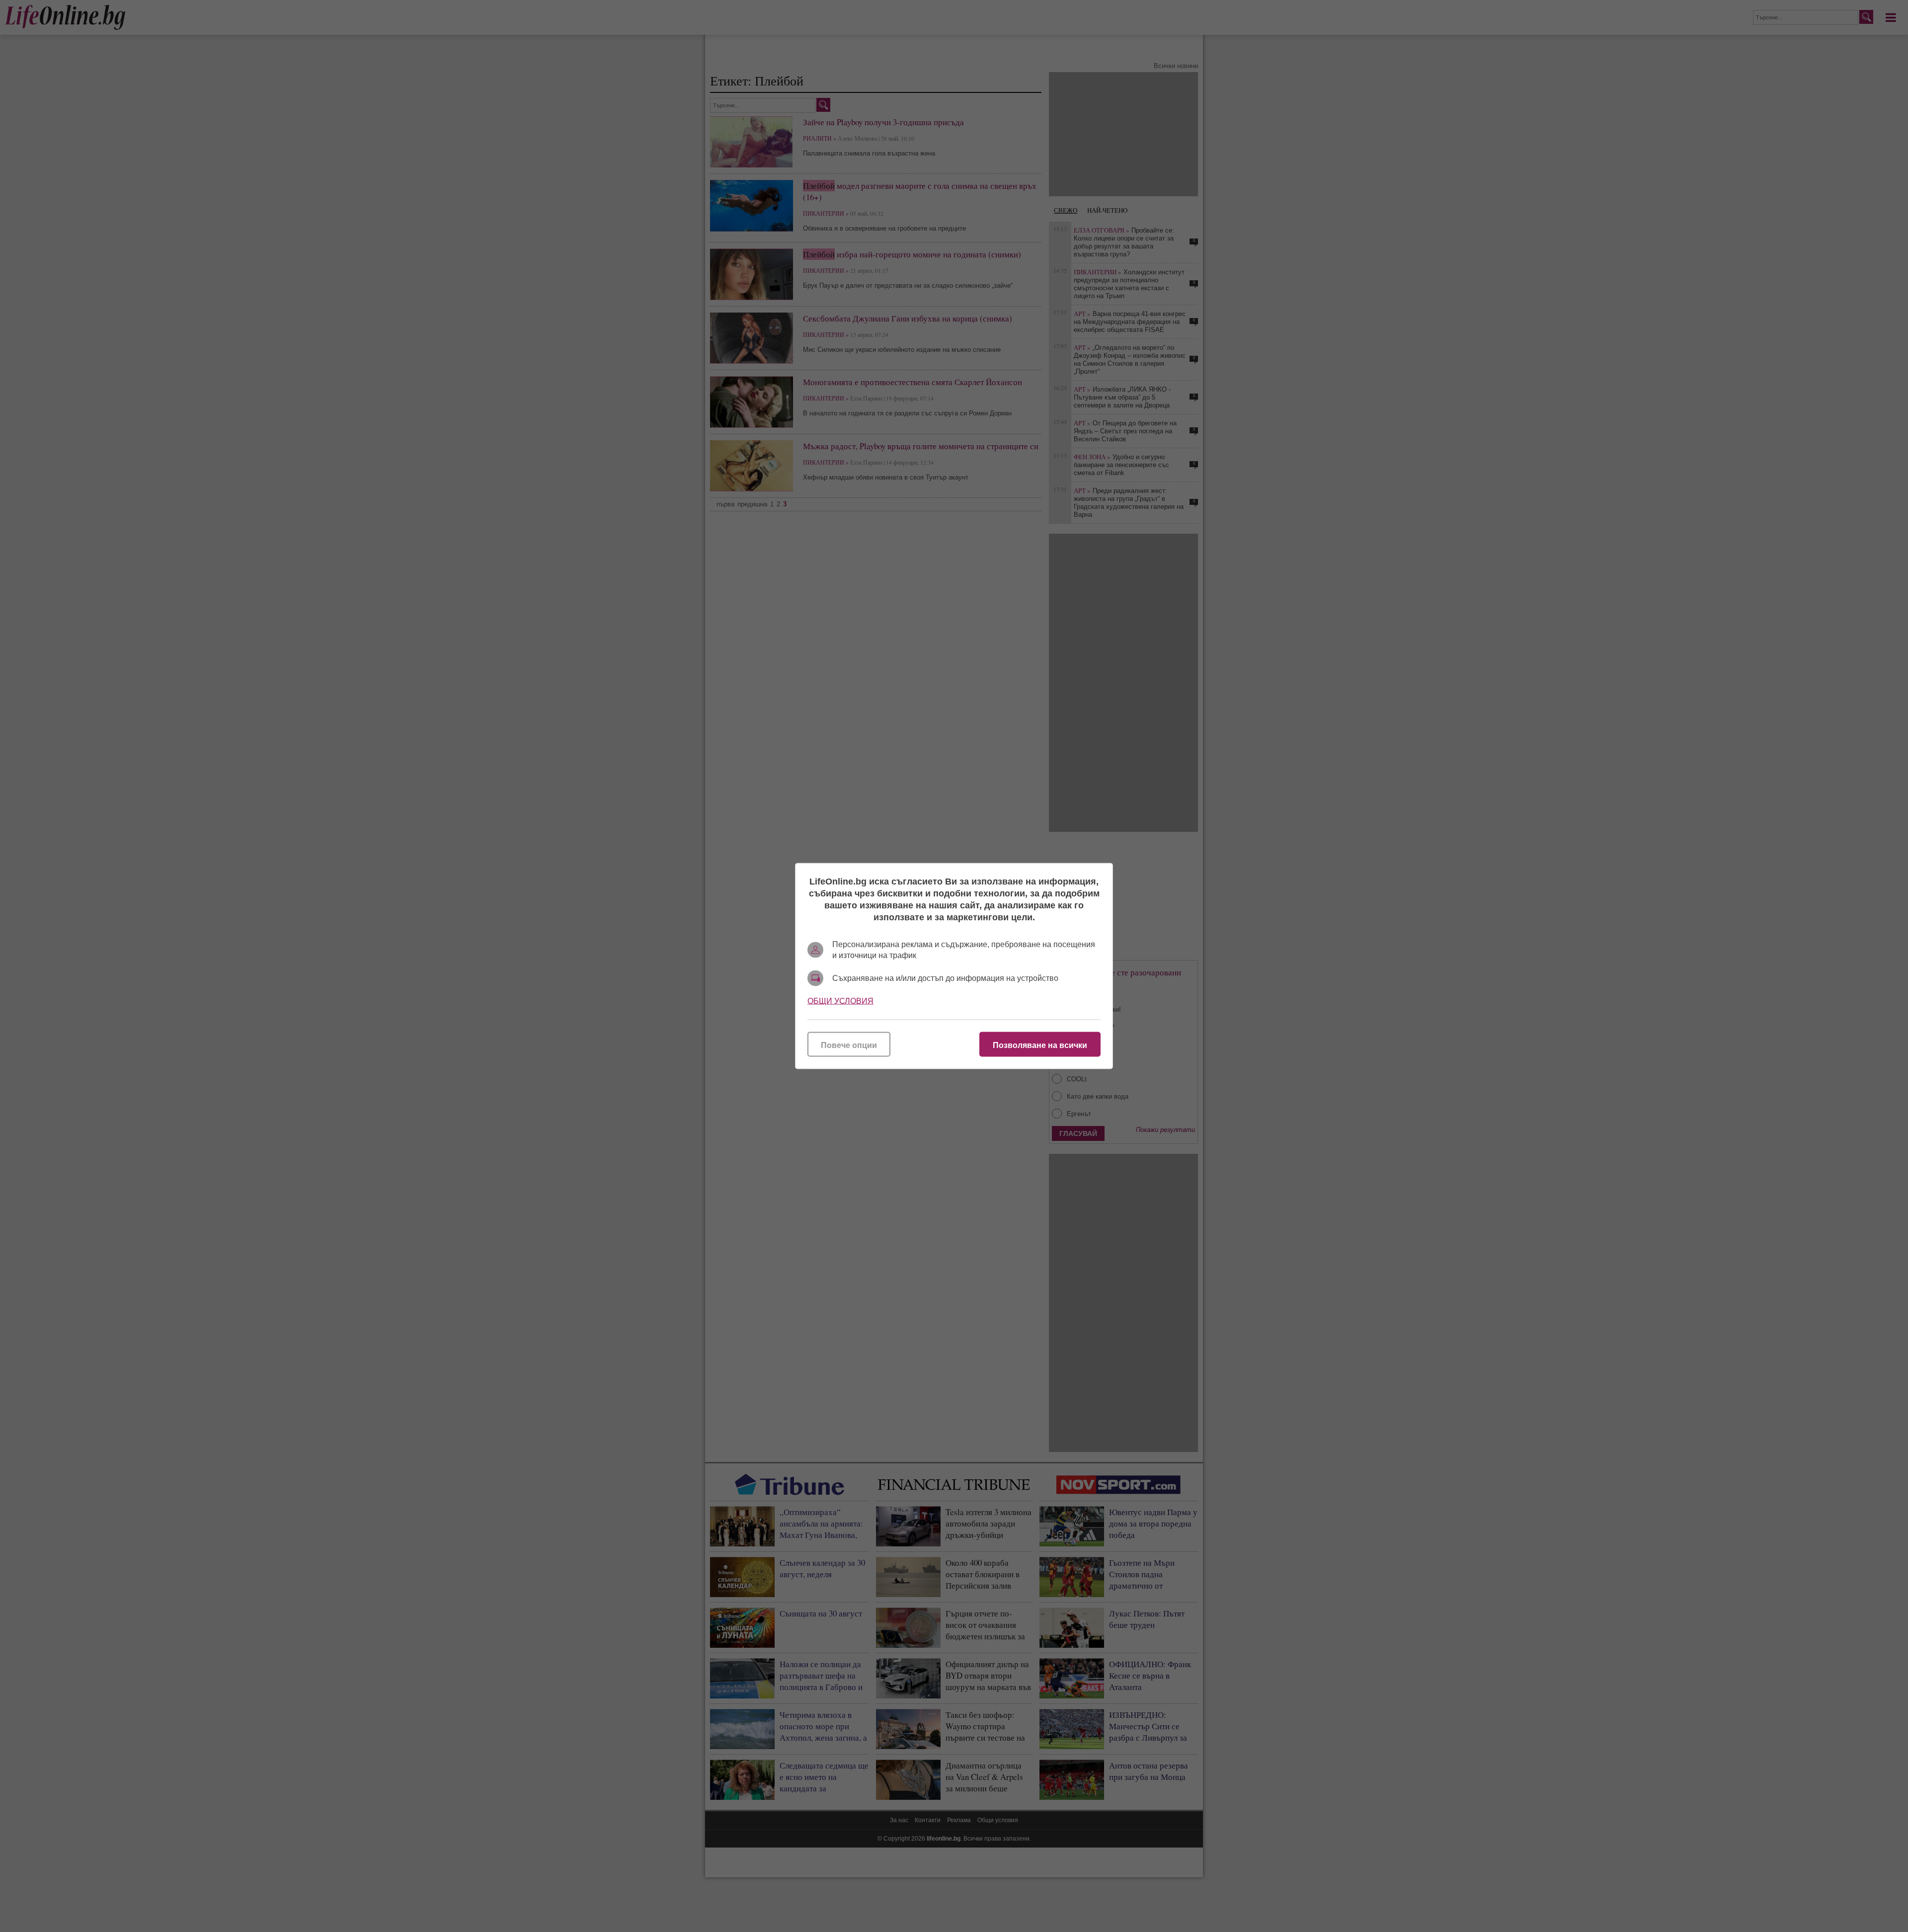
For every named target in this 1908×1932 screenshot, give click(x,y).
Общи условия (840, 1001)
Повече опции (849, 1045)
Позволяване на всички (1040, 1045)
